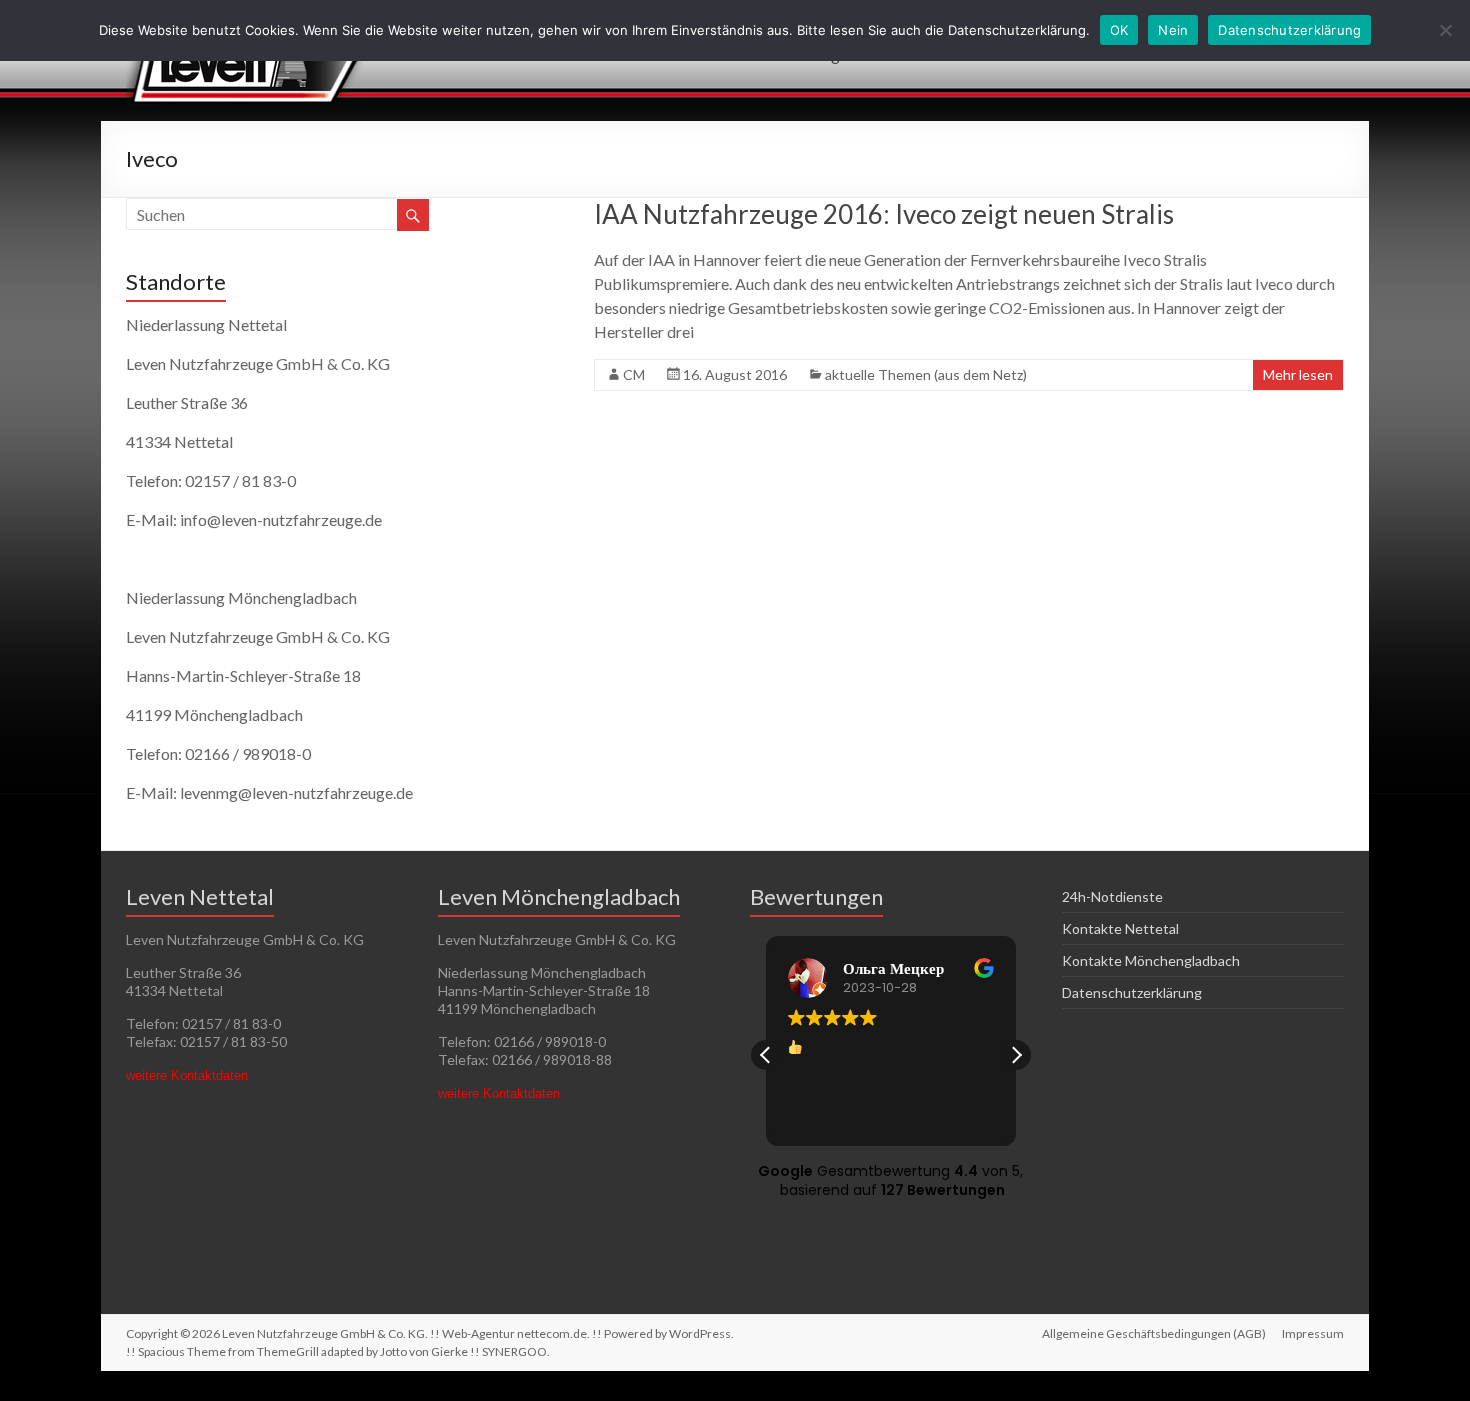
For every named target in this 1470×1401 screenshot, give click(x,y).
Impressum (1313, 1333)
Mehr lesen (1298, 374)
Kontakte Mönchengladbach (1151, 960)
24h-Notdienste (1112, 896)
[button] (1016, 1055)
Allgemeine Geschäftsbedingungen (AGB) (1154, 1333)
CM (634, 374)
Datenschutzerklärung (1132, 992)
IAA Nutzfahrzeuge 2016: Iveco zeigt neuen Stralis (884, 214)
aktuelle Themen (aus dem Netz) (926, 374)
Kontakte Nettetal (1120, 928)
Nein (1173, 30)
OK (1119, 30)
